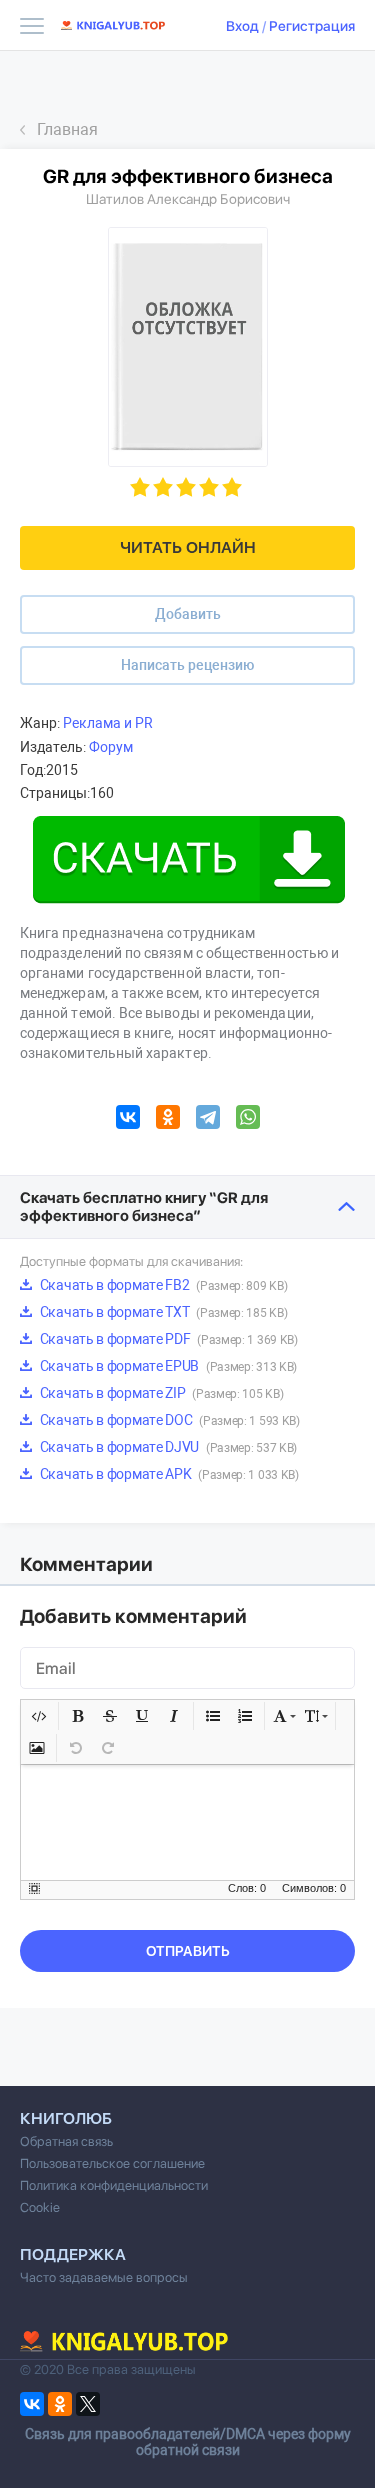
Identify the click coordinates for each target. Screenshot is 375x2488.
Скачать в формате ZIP (160, 1393)
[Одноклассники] (168, 1120)
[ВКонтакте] (128, 1120)
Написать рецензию (187, 665)
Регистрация (312, 26)
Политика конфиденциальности (114, 2185)
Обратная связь (66, 2141)
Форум (111, 747)
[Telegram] (208, 1120)
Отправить (188, 1951)
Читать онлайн (188, 547)
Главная (67, 129)
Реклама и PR (108, 723)
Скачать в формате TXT (162, 1312)
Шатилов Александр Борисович (188, 199)
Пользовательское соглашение (112, 2163)
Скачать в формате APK (168, 1474)
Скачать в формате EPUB (167, 1366)
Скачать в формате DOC (168, 1420)
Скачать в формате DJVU (167, 1447)
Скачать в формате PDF (167, 1339)
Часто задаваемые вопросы (104, 2277)
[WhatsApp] (248, 1120)
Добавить (188, 614)
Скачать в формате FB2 (162, 1285)
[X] (88, 2404)
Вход (242, 26)
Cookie (40, 2207)
